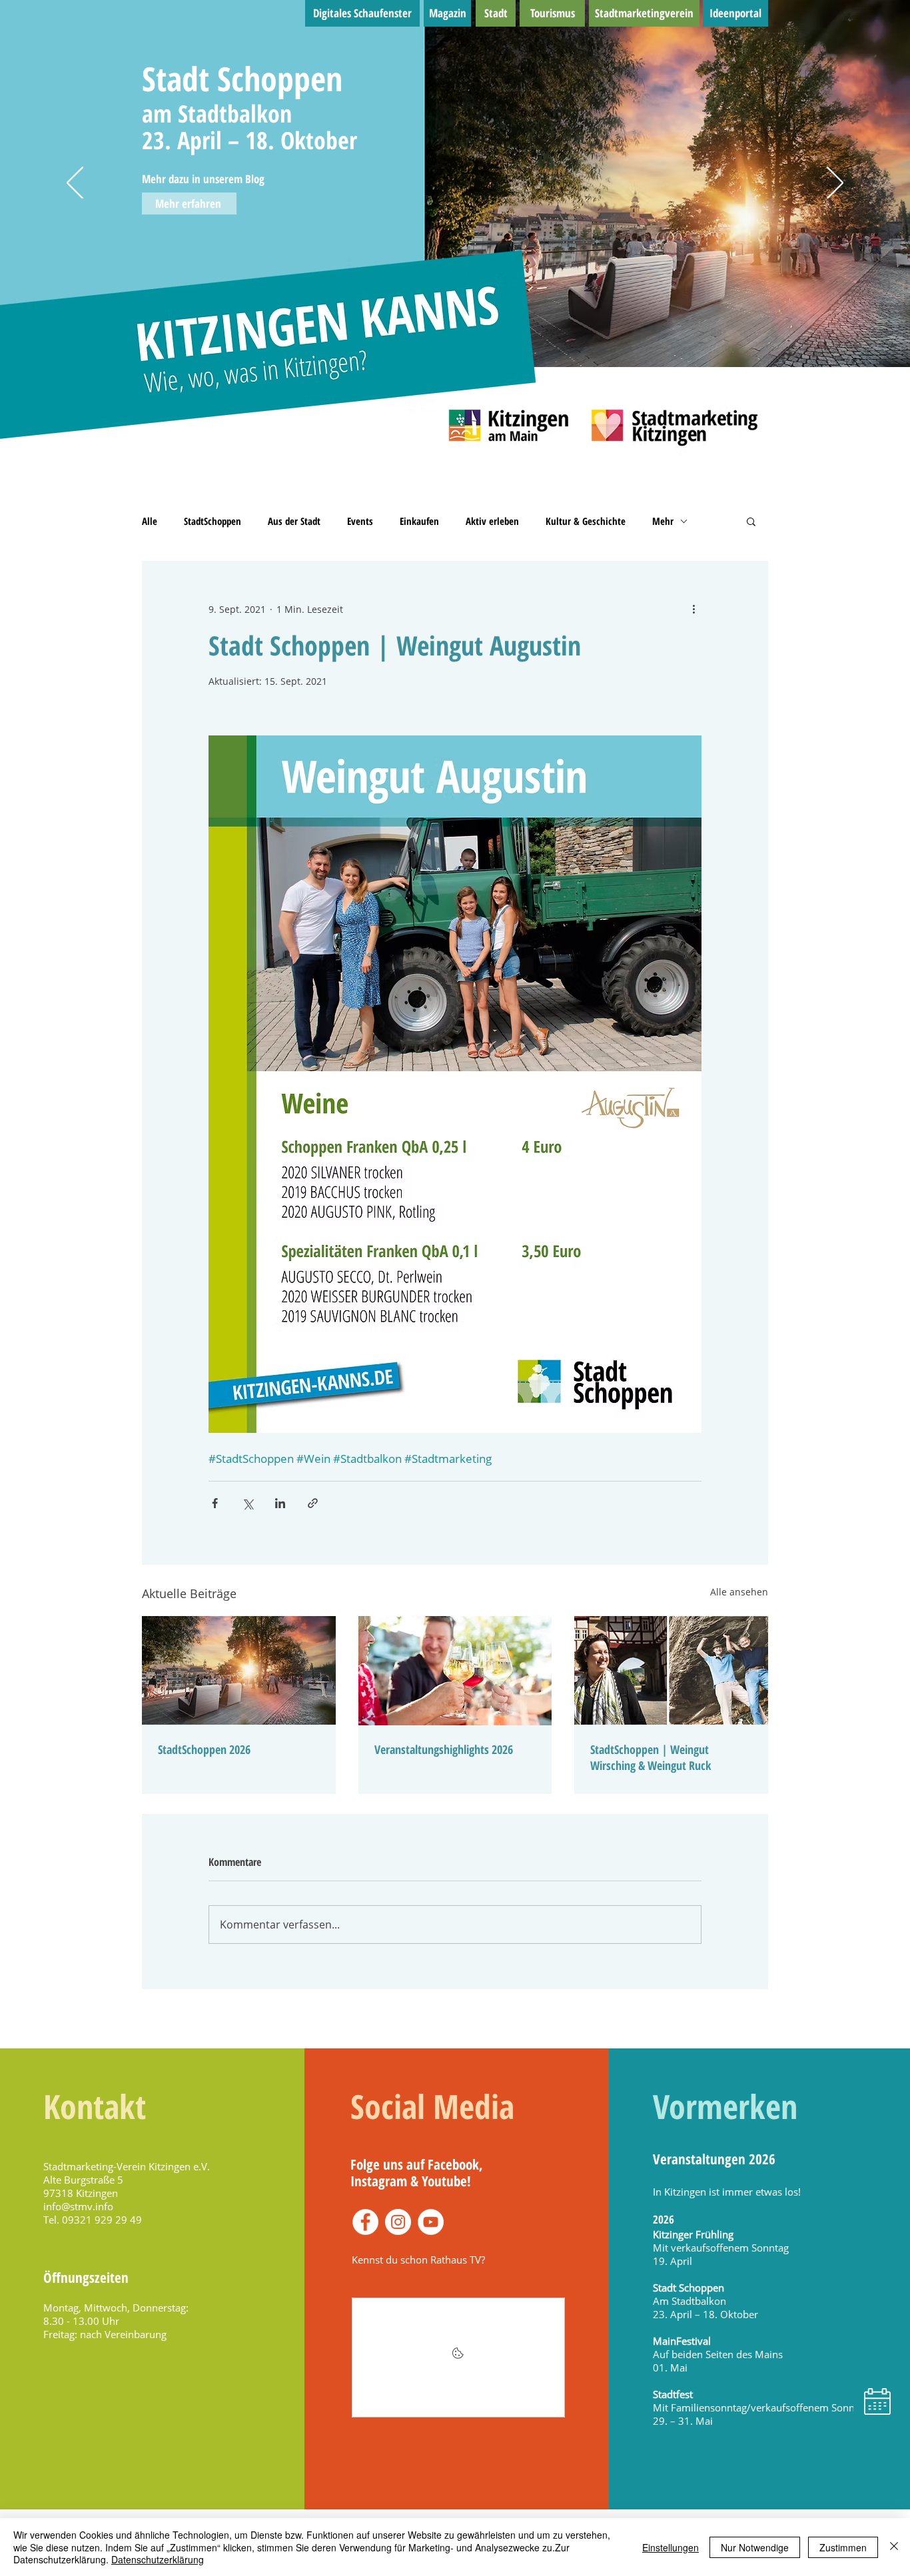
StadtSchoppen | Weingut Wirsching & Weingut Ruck (651, 1757)
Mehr (663, 521)
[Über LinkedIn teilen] (280, 1503)
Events (360, 521)
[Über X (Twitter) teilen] (247, 1503)
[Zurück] (75, 184)
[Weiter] (835, 184)
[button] (751, 521)
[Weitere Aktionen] (693, 609)
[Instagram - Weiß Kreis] (398, 2222)
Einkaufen (419, 521)
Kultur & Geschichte (586, 521)
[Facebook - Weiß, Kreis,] (365, 2222)
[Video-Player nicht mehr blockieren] (458, 2358)
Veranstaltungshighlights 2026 (444, 1749)
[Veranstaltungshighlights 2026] (455, 1671)
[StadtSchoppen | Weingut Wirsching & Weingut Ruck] (671, 1670)
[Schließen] (894, 2547)
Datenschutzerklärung (158, 2559)
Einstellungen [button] (671, 2547)
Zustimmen (843, 2547)
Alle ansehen (739, 1592)
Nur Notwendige (755, 2547)
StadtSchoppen (213, 521)
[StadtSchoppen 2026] (239, 1670)
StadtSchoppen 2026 (204, 1749)
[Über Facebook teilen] (215, 1503)
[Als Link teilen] (313, 1503)
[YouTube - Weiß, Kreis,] (431, 2222)
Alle (150, 521)
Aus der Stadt (294, 521)
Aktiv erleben (492, 521)
